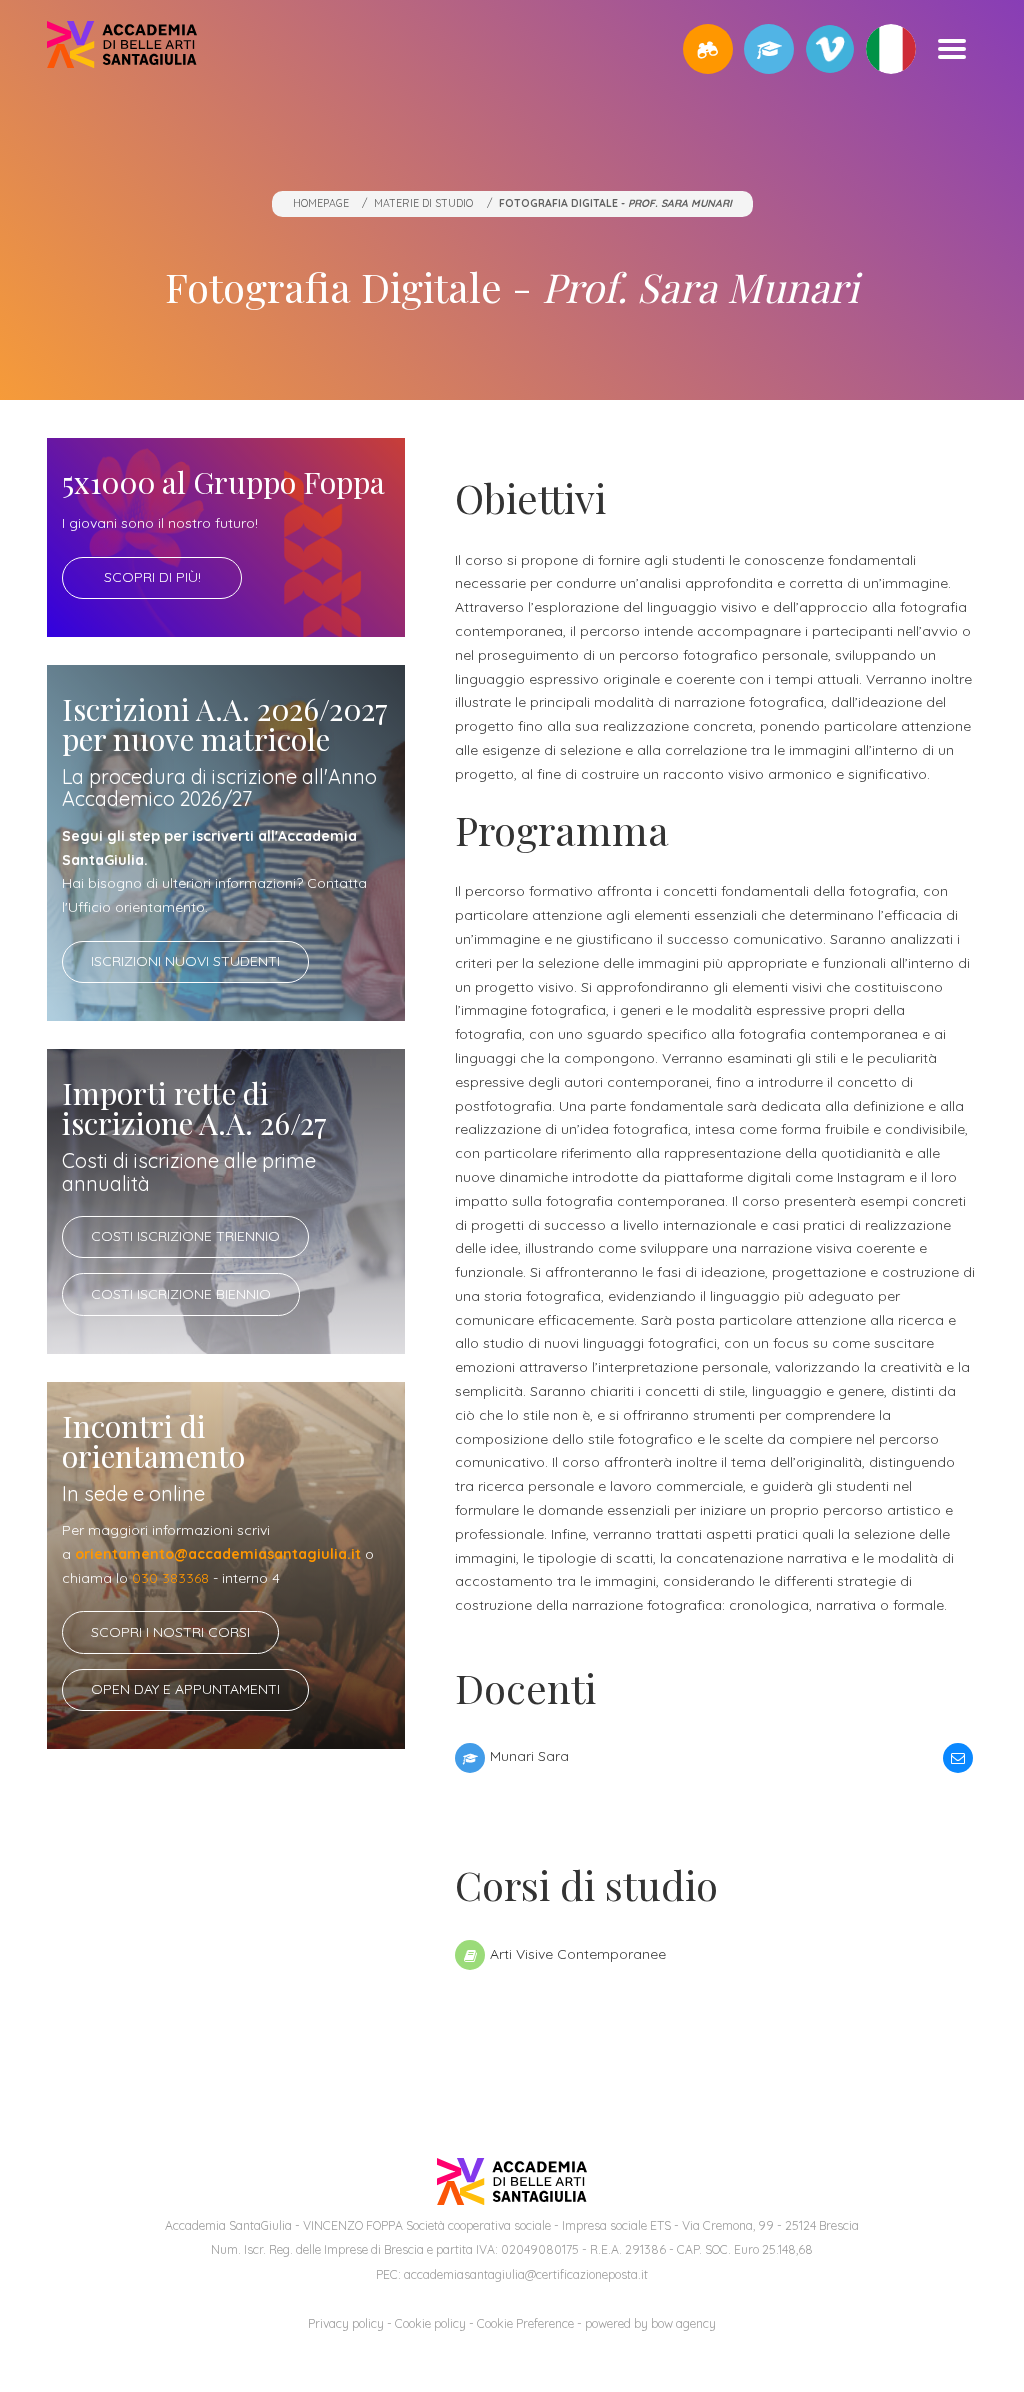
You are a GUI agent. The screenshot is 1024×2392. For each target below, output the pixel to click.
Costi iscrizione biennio (181, 1294)
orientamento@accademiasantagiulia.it (218, 1554)
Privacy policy (346, 2323)
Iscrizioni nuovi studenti (185, 961)
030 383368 (170, 1578)
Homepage (321, 203)
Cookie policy (430, 2323)
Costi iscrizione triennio (185, 1236)
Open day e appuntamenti (185, 1689)
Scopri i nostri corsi (170, 1632)
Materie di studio (423, 203)
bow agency (683, 2323)
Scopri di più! (152, 577)
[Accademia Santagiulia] (122, 48)
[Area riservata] (769, 49)
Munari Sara (529, 1756)
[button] (708, 49)
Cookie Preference (525, 2323)
